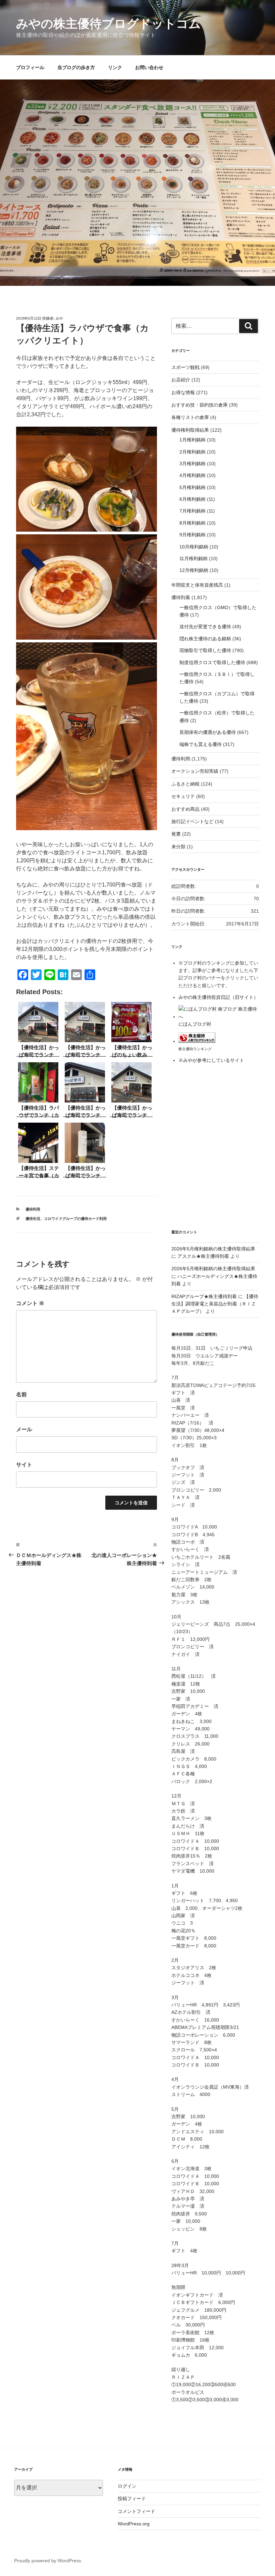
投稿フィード (132, 2499)
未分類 (178, 847)
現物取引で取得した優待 (205, 650)
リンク (115, 67)
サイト (24, 1465)
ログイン (127, 2486)
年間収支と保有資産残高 (197, 585)
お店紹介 (181, 380)
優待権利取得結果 (190, 430)
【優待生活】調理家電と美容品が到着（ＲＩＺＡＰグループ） (215, 1304)
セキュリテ (183, 796)
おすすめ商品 (185, 809)
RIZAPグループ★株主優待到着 (204, 1296)
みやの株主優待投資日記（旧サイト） (218, 997)
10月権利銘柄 (194, 547)
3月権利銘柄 (192, 464)
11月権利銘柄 (194, 558)
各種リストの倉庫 (190, 417)
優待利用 (33, 1209)
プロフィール (30, 67)
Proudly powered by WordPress (48, 2561)
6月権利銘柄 (192, 499)
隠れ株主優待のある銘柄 (205, 639)
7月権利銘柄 (192, 511)
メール (24, 1429)
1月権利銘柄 (192, 440)
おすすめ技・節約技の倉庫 (200, 405)
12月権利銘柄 (194, 570)
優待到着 (181, 597)
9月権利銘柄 (192, 535)
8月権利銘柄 (192, 523)
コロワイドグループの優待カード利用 (75, 1219)
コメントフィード (136, 2511)
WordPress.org (134, 2524)
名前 (21, 1394)
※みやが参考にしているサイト (211, 1060)
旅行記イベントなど (192, 821)
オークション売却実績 (195, 771)
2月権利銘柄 (192, 452)
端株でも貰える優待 (201, 744)
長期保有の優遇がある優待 (208, 732)
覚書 (176, 834)
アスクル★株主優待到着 (203, 1256)
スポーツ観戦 (185, 367)
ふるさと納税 (185, 784)
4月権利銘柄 (192, 475)
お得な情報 (183, 392)
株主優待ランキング (195, 1049)
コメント (30, 1303)
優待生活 (33, 1219)
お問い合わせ (149, 67)
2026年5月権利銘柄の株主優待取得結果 (213, 1249)
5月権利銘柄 (192, 487)
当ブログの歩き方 (76, 67)
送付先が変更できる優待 (205, 627)
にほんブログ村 (195, 1024)
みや (59, 318)
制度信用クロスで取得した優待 (212, 662)
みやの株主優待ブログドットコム (108, 24)
